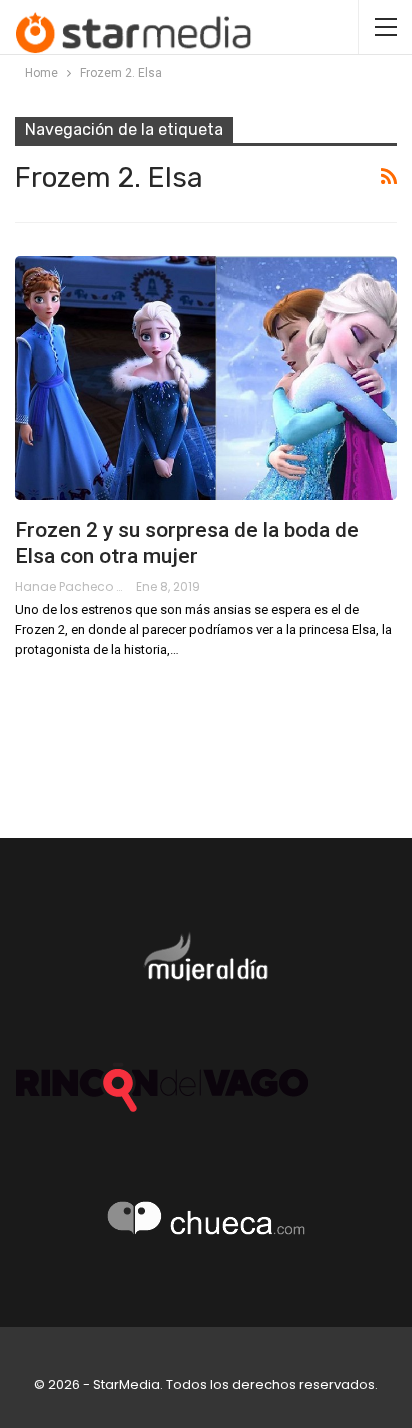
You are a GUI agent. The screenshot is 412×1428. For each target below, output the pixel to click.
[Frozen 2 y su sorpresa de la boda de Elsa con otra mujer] (206, 378)
